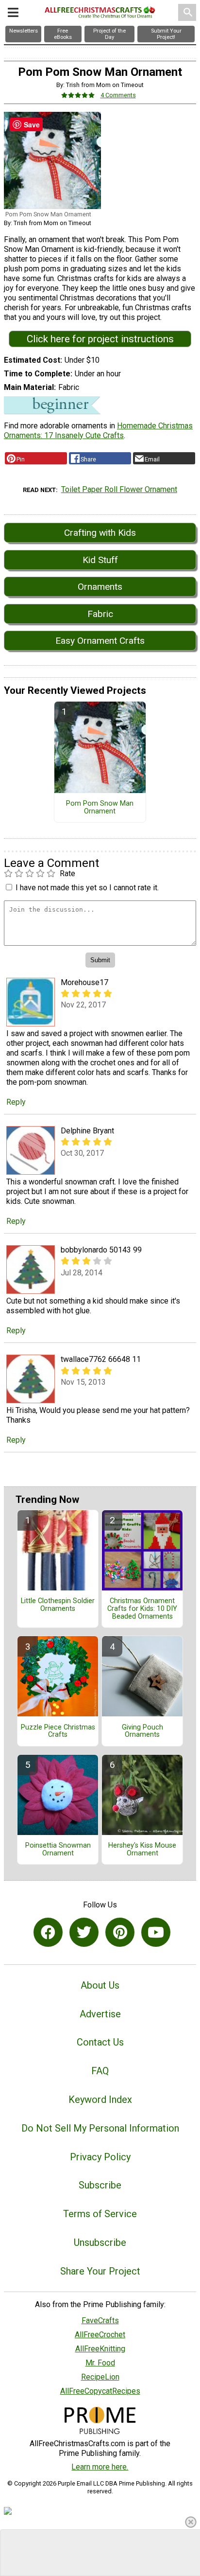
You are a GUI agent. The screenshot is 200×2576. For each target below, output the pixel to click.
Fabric (100, 614)
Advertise (100, 2014)
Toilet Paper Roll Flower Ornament (119, 489)
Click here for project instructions (100, 339)
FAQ (100, 2071)
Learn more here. (100, 2467)
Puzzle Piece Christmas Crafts (58, 1731)
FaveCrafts (100, 2320)
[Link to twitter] (84, 1932)
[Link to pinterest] (120, 1932)
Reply (16, 1102)
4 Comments (118, 95)
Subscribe (100, 2185)
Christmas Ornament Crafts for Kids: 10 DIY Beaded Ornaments (142, 1609)
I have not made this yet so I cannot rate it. (87, 888)
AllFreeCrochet (100, 2335)
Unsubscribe (100, 2242)
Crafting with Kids (100, 533)
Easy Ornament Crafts (100, 641)
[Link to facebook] (48, 1932)
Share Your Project (100, 2271)
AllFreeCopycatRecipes (100, 2391)
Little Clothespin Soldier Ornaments (58, 1605)
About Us (100, 1985)
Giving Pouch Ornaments (142, 1731)
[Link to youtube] (156, 1932)
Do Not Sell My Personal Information (100, 2128)
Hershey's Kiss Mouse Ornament (142, 1850)
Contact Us (100, 2042)
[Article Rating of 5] (78, 95)
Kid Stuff (100, 560)
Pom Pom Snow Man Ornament (100, 808)
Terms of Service (100, 2214)
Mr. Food (100, 2363)
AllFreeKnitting (100, 2349)
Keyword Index (100, 2100)
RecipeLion (100, 2377)
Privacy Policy (100, 2157)
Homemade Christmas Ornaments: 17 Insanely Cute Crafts (98, 431)
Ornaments (100, 587)
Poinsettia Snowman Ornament (58, 1850)
